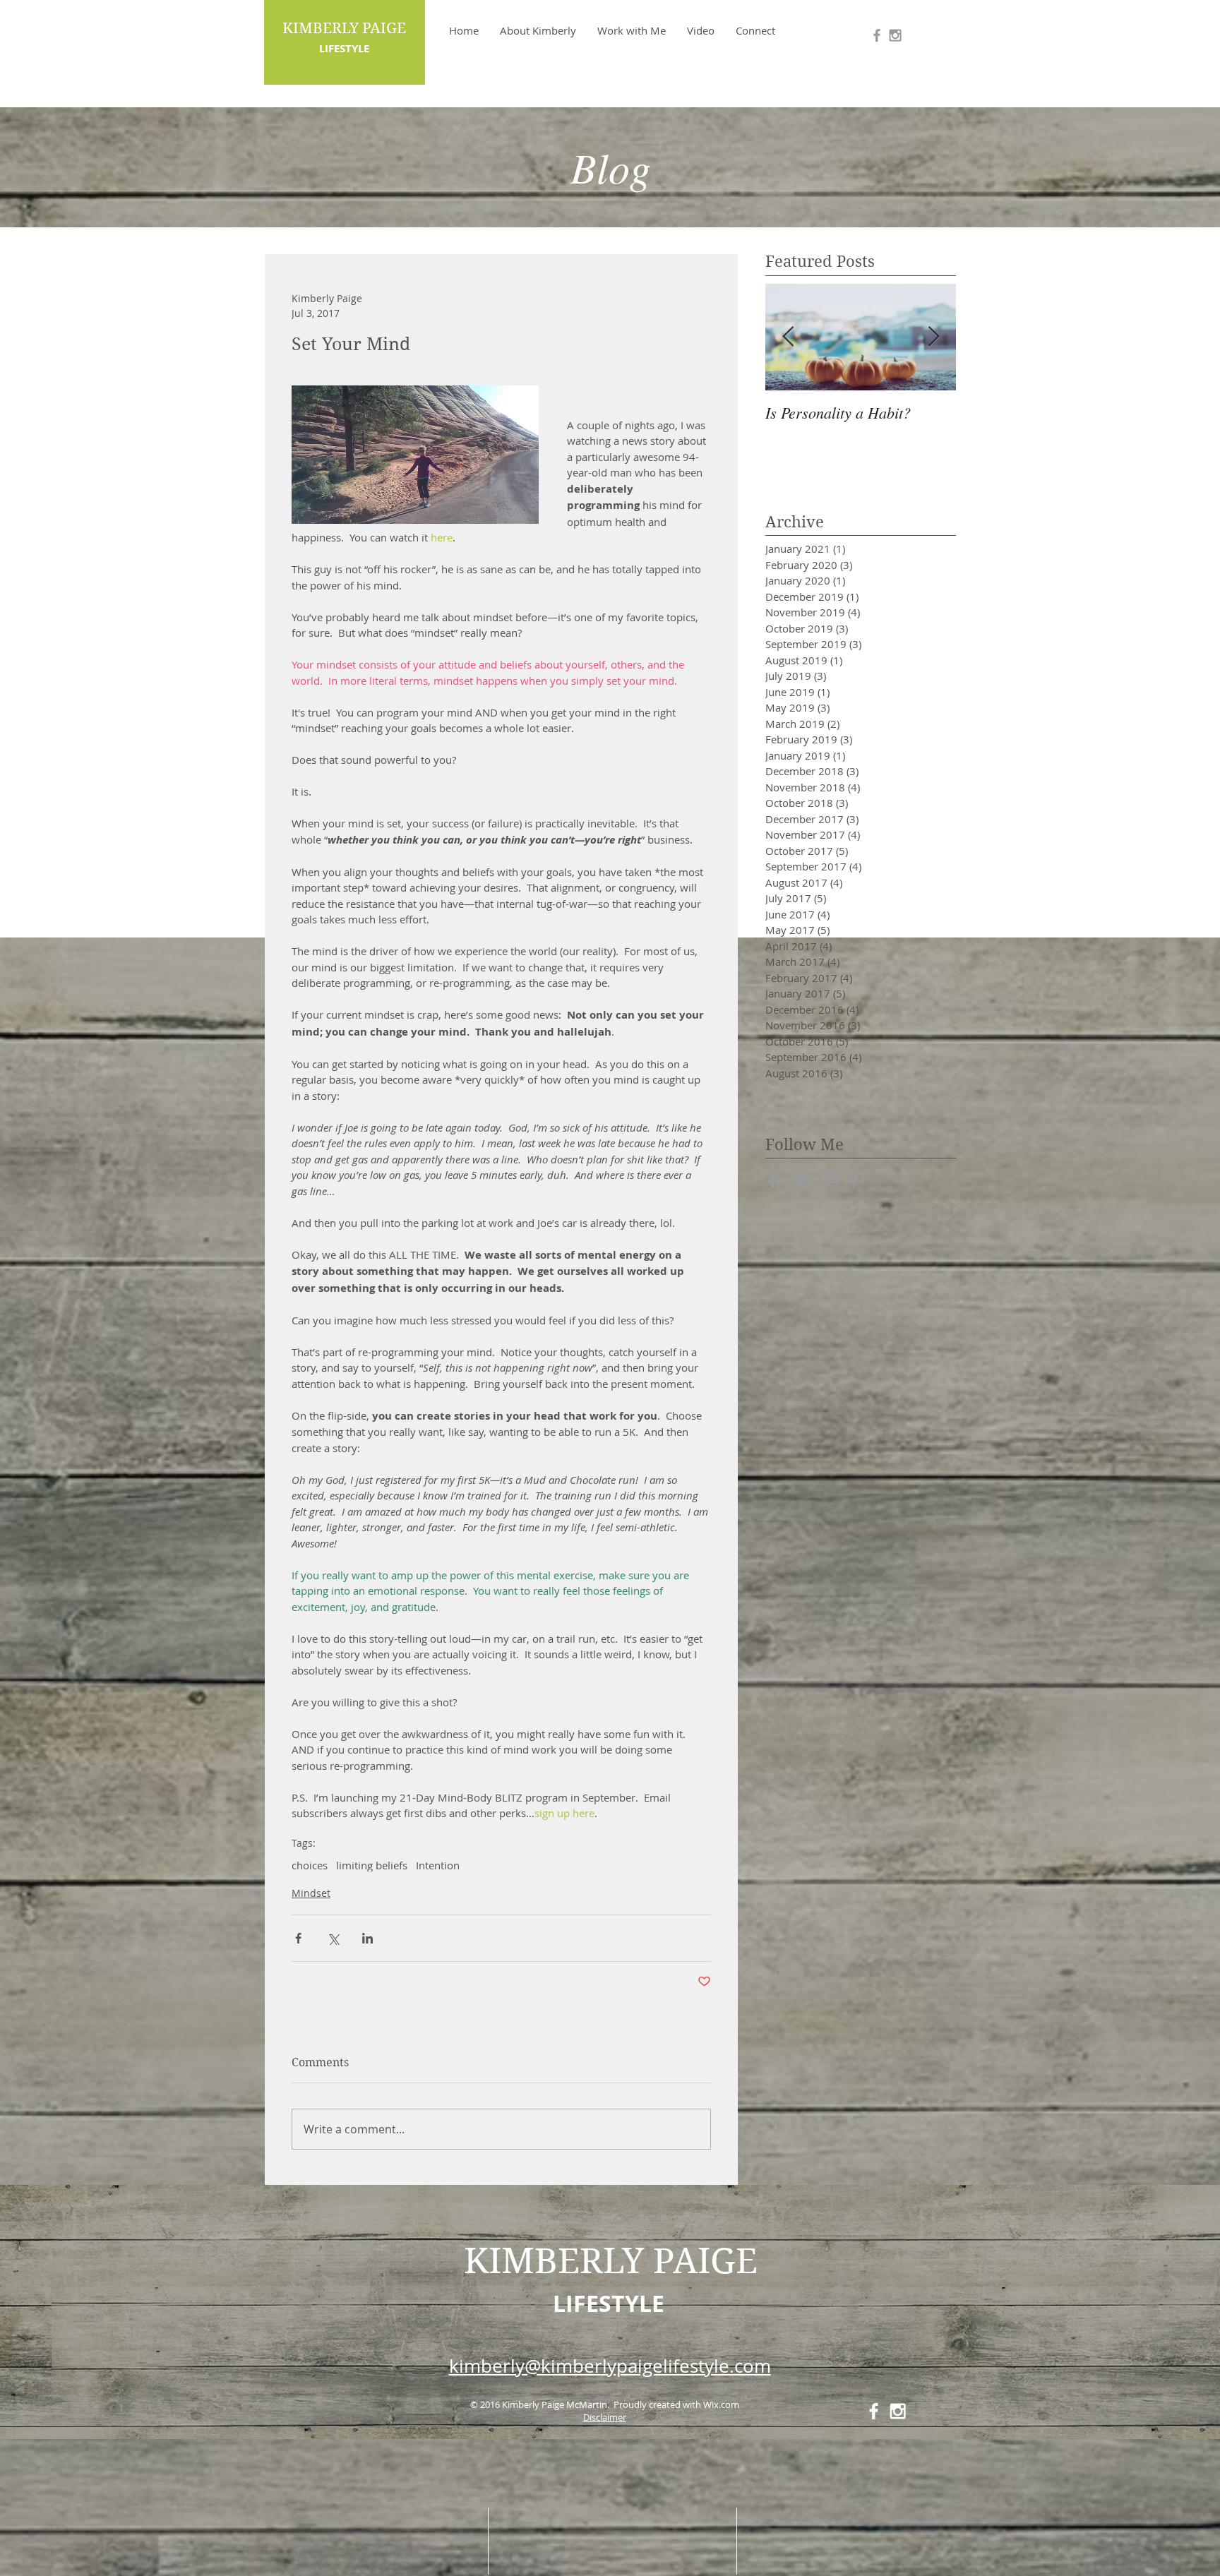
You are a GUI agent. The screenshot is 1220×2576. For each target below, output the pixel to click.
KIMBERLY (554, 2261)
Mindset (311, 1893)
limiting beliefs (372, 1865)
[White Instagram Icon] (898, 2411)
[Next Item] (933, 337)
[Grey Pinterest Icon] (857, 1179)
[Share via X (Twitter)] (333, 1938)
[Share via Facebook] (298, 1938)
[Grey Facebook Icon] (877, 35)
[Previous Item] (788, 337)
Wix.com (721, 2404)
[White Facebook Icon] (874, 2411)
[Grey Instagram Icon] (895, 35)
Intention (438, 1865)
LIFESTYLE (609, 2304)
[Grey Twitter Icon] (801, 1179)
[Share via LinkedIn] (367, 1938)
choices (310, 1865)
